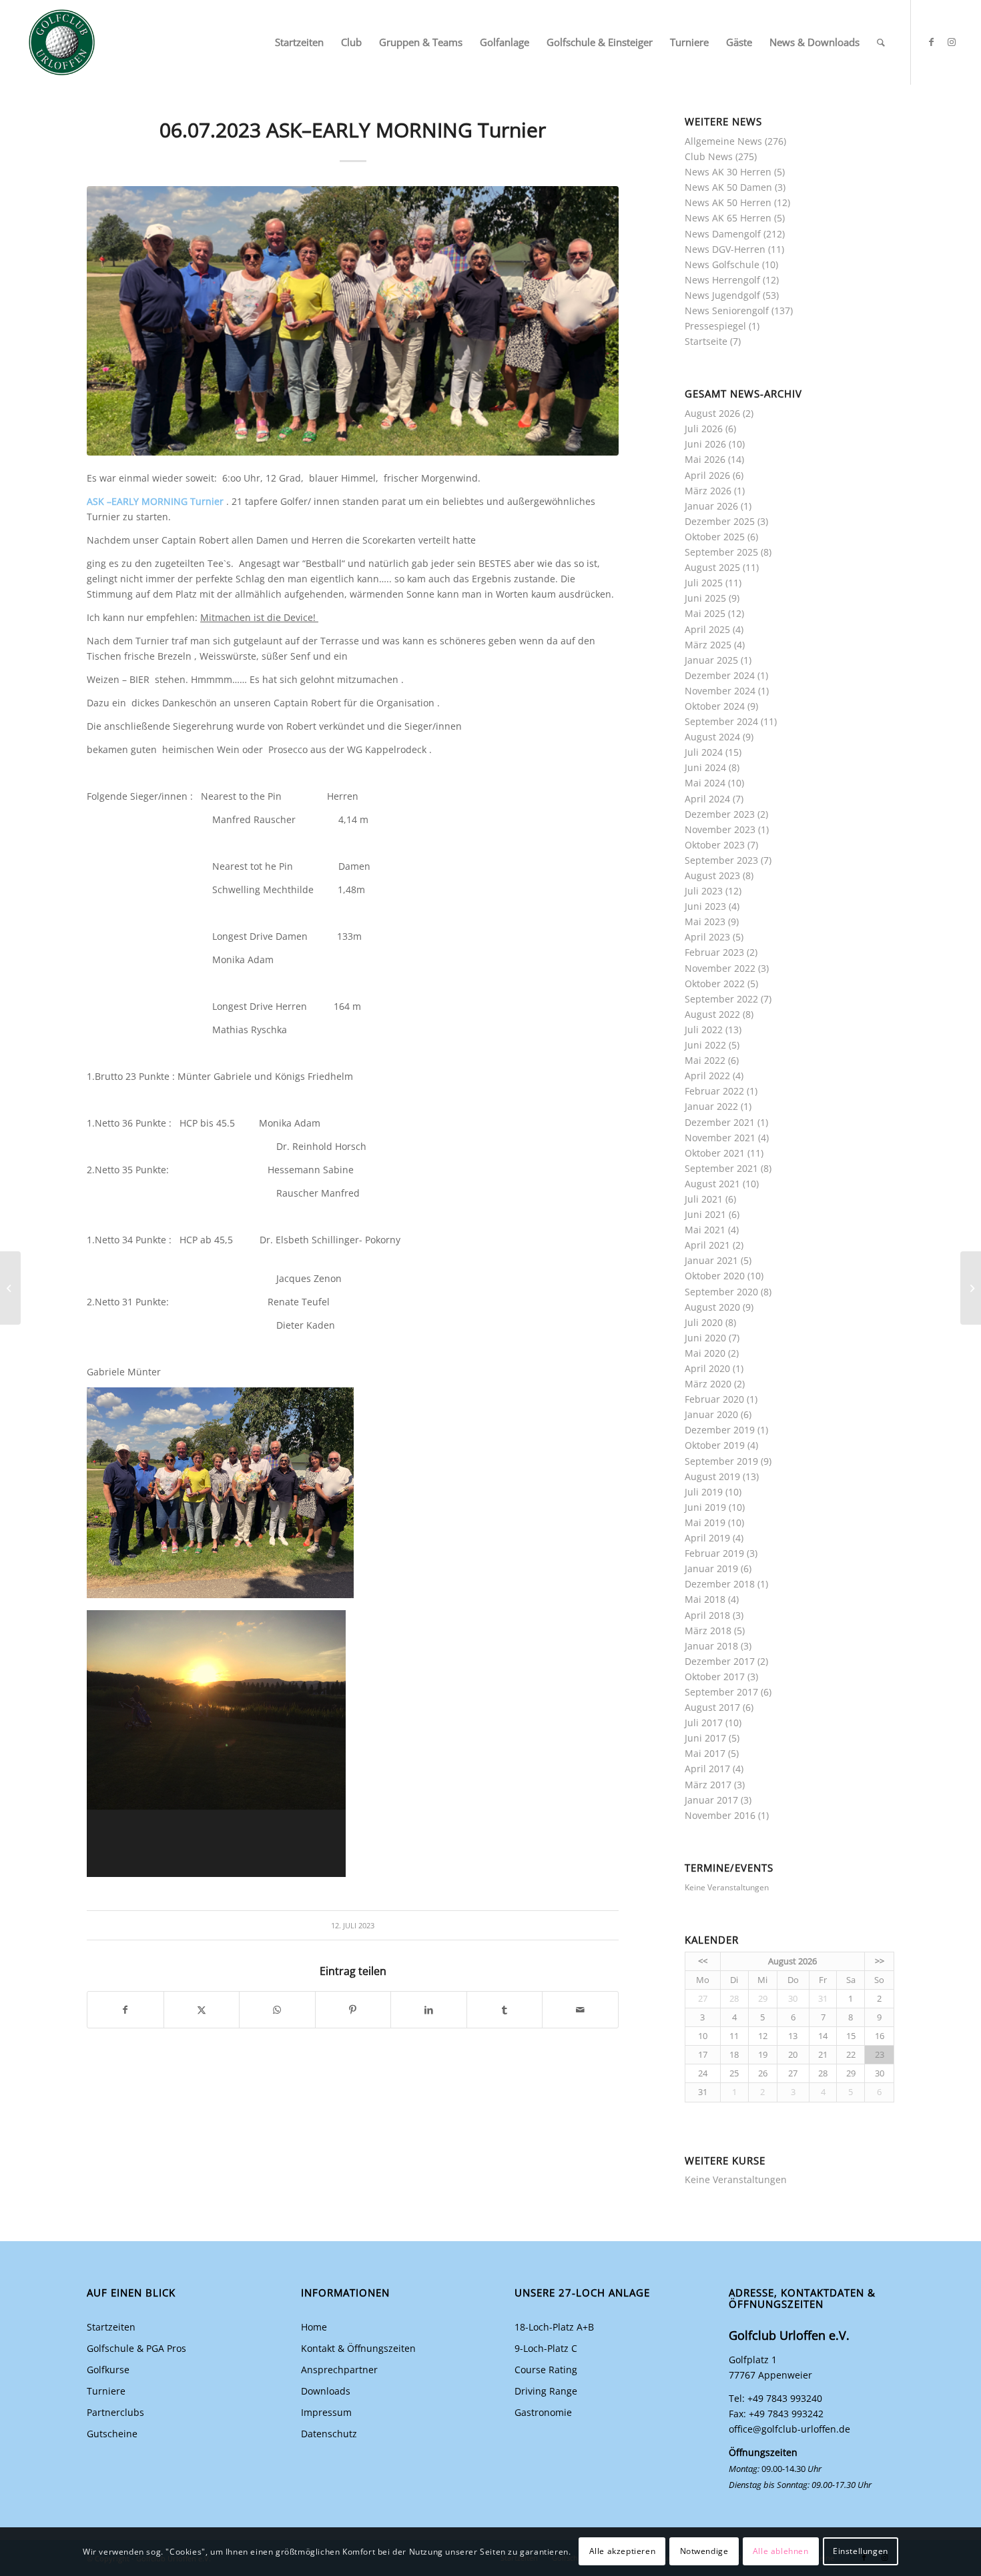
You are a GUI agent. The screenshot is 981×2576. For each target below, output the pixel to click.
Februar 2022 (714, 1091)
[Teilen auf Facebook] (125, 2010)
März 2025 (708, 645)
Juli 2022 (704, 1030)
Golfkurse (108, 2370)
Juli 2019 (704, 1492)
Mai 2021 (705, 1230)
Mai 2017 (705, 1753)
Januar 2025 (711, 660)
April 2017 (707, 1769)
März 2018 (708, 1631)
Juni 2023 (705, 906)
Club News (709, 156)
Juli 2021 (704, 1199)
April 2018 (707, 1615)
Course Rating (546, 2370)
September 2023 (721, 860)
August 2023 (712, 875)
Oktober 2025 (715, 537)
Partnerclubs (115, 2412)
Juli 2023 (704, 891)
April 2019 (707, 1538)
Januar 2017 (711, 1800)
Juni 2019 (705, 1507)
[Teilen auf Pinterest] (353, 2010)
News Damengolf (723, 234)
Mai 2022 (705, 1060)
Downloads (326, 2391)
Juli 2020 (704, 1322)
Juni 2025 (705, 598)
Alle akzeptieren (623, 2551)
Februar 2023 (714, 952)
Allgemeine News (723, 141)
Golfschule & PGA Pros (136, 2348)
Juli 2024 (704, 752)
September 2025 (721, 552)
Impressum (326, 2412)
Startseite (706, 341)
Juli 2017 (704, 1723)
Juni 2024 (705, 767)
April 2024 (707, 799)
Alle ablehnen (781, 2551)
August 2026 (712, 413)
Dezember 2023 (720, 814)
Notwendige (704, 2551)
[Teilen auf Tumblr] (505, 2010)
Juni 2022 (705, 1045)
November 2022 (720, 968)
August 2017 (712, 1707)
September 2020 (721, 1292)
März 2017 (708, 1785)
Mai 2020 (705, 1353)
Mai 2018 (705, 1599)
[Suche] (881, 42)
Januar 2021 (711, 1260)
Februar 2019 (714, 1553)
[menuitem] (299, 42)
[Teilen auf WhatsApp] (277, 2010)
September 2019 (721, 1461)
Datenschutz (329, 2434)
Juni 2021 (705, 1214)
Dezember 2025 (720, 521)
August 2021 (712, 1184)
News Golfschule (722, 264)
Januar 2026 (711, 506)
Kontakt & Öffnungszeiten (358, 2348)
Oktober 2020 (715, 1276)
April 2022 (707, 1076)
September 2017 (721, 1692)
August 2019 (712, 1476)
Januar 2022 (711, 1106)
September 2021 (721, 1168)
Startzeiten (111, 2327)
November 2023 (720, 829)
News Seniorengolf (727, 310)
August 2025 (712, 567)
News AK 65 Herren (728, 218)
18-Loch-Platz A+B (554, 2327)
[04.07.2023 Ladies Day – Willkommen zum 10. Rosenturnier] (971, 1288)
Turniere (106, 2391)
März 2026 (708, 491)
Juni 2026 (705, 444)
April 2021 (707, 1245)
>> (880, 1961)
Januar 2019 (711, 1568)
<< (703, 1961)
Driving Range (546, 2391)
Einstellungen (861, 2551)
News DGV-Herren (725, 249)
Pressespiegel (715, 326)
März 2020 (708, 1384)
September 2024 (721, 721)
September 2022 (721, 999)
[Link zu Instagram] (952, 42)
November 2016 (720, 1815)
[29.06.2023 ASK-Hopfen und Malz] (10, 1288)
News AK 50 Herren (728, 202)
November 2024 (720, 691)
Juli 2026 (704, 429)
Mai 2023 (705, 921)
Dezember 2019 (720, 1430)
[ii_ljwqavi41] (353, 321)
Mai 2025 (705, 613)
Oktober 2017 (715, 1677)
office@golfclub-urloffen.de (789, 2429)
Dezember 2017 (720, 1661)
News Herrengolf (722, 280)
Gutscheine (112, 2434)
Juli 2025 (704, 583)
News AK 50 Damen (728, 187)
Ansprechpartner (339, 2370)
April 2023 (707, 937)
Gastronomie (543, 2412)
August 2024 (712, 737)
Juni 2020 (705, 1338)
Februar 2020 (714, 1399)
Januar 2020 (711, 1414)
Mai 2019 (705, 1522)
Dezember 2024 (720, 675)
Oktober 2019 (715, 1445)
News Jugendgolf (722, 295)
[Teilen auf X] (202, 2010)
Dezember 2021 (720, 1122)
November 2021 (720, 1138)
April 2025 (707, 629)
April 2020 (707, 1368)
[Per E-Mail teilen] (580, 2010)
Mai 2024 (705, 783)
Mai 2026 (705, 459)
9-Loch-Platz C (546, 2348)
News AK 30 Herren (728, 172)
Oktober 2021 (715, 1153)
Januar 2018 (711, 1646)
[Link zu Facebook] (932, 42)
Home (314, 2327)
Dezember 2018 (720, 1584)
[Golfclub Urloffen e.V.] (62, 42)
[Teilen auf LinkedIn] (429, 2010)
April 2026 (707, 475)
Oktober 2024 (715, 706)
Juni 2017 (705, 1738)
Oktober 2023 (715, 845)
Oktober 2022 (715, 984)
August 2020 (712, 1307)
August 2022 (712, 1014)
